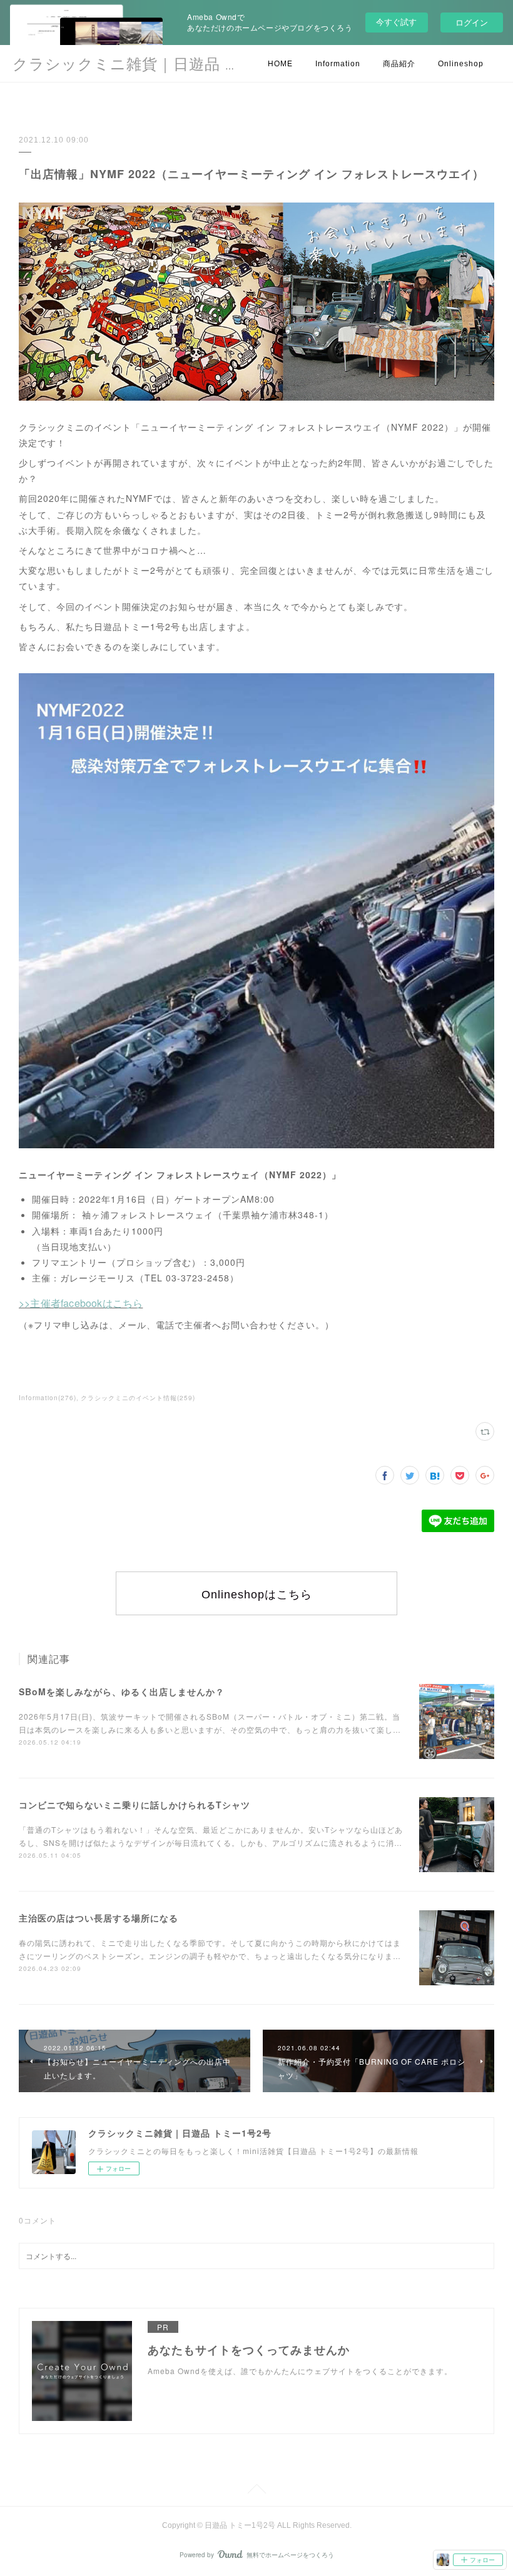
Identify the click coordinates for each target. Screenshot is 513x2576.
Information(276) (48, 1398)
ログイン (472, 22)
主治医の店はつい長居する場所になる (99, 1918)
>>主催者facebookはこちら (81, 1303)
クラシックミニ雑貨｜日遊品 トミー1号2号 (167, 64)
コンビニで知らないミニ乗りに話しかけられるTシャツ (135, 1805)
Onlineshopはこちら (257, 1595)
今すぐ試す (396, 22)
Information (338, 64)
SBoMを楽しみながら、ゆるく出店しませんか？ (122, 1691)
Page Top (256, 2491)
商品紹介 (399, 64)
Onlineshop (461, 64)
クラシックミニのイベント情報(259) (138, 1398)
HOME (280, 64)
